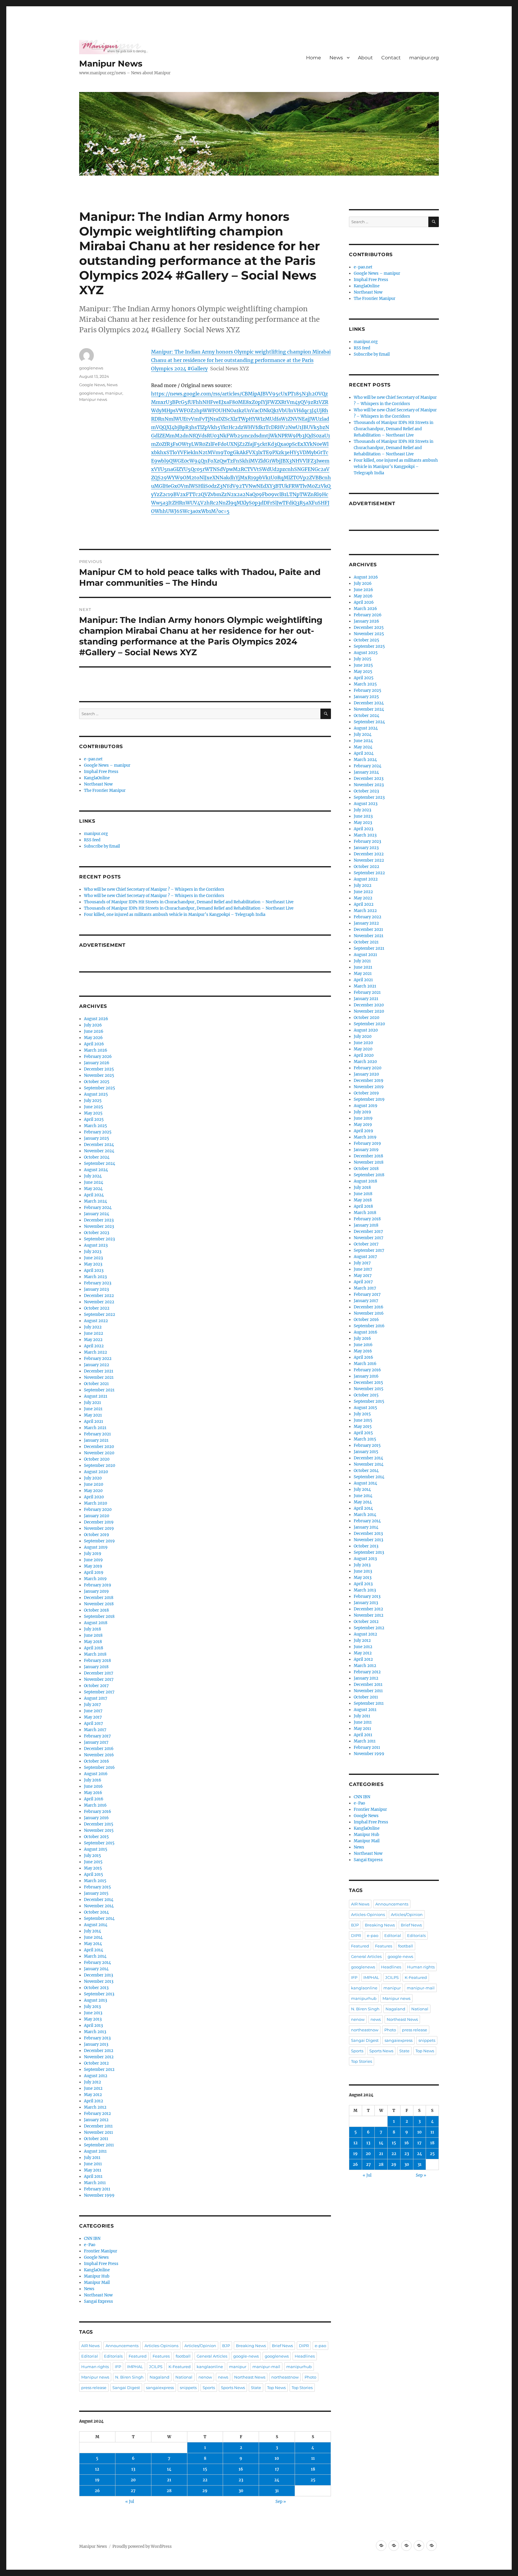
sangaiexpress (160, 2388)
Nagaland (159, 2377)
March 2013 (95, 2032)
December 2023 (99, 1220)
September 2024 (100, 1164)
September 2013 (99, 1994)
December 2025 (99, 1069)
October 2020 (97, 1459)
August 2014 (96, 1925)
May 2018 (93, 1642)
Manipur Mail (97, 2283)
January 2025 (97, 1138)
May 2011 (93, 2170)
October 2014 (96, 1912)
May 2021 (93, 1415)
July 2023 (93, 1252)
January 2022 (97, 1365)
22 (205, 2480)
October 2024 (97, 1157)
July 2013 (92, 2007)
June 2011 (93, 2164)
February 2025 (98, 1132)
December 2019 (99, 1522)
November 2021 (99, 1377)
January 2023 (96, 1289)
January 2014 (96, 1969)
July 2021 (92, 1403)
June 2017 (93, 1711)
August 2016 (96, 1774)
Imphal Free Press (101, 772)
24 (277, 2480)
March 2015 (95, 1881)
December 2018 (99, 1598)
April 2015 (94, 1874)
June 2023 (93, 1258)
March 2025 (95, 1126)
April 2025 (94, 1119)
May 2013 (93, 2019)
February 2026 (98, 1057)
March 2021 (95, 1428)
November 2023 (99, 1226)
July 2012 (92, 2082)
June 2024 (94, 1182)
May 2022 (93, 1340)
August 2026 (96, 1019)
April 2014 (94, 1950)
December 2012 (99, 2051)
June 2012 (93, 2088)
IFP (118, 2367)
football (183, 2356)
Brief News (282, 2346)
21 (169, 2480)
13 (133, 2469)
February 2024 (98, 1208)
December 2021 (99, 1371)
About (365, 58)
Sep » (281, 2502)
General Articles (212, 2356)
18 (313, 2469)
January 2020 (97, 1516)
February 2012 (97, 2114)
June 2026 (94, 1031)
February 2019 (98, 1585)
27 (133, 2491)
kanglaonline (210, 2367)
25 (313, 2480)
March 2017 (95, 1730)
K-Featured (180, 2367)
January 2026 (97, 1063)
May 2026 (93, 1038)
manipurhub (299, 2367)
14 (169, 2469)
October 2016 (97, 1761)
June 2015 (93, 1862)
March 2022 (95, 1352)
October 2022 (97, 1308)
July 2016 (93, 1780)
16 (241, 2469)
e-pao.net (93, 759)
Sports (209, 2388)
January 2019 (96, 1591)
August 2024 (96, 1170)
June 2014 (93, 1937)
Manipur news (93, 399)
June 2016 (93, 1786)
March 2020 (95, 1503)
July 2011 (92, 2158)
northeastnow (285, 2377)
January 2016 (96, 1818)
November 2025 (99, 1075)
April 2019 (94, 1572)
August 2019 (96, 1547)
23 (241, 2480)
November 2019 (99, 1528)
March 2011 (95, 2183)
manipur (114, 393)
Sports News (233, 2388)
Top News (276, 2388)
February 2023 (98, 1283)
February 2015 (97, 1887)
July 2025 (93, 1101)
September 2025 (100, 1088)
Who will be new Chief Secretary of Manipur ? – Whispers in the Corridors (154, 889)
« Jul (130, 2502)
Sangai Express (98, 2301)
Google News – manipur (107, 765)
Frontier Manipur (101, 2251)
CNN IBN (92, 2238)
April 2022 (94, 1346)
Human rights (95, 2367)
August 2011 (95, 2151)
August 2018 (96, 1623)
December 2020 (99, 1447)
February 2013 (97, 2038)
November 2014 (99, 1906)
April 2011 (93, 2176)
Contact (391, 58)
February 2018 (97, 1661)
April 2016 (94, 1799)
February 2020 (98, 1510)
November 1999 (99, 2195)
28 (169, 2491)
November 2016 (99, 1755)
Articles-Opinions (161, 2346)
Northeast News (250, 2377)
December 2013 (98, 1975)
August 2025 (96, 1094)
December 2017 (99, 1673)
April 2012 (94, 2101)
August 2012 (96, 2076)
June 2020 (94, 1484)
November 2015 (99, 1830)
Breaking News (251, 2346)
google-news (246, 2356)
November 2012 (99, 2057)
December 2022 (99, 1296)
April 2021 (94, 1421)
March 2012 (95, 2107)
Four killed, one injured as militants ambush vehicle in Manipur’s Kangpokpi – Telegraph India (175, 915)
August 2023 (96, 1245)
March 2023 (95, 1277)
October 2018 (96, 1610)
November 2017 (99, 1679)
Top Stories (302, 2388)
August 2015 (96, 1849)
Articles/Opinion (200, 2346)
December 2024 (99, 1145)
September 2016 (99, 1768)
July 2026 (93, 1025)
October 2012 (96, 2063)
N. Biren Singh (129, 2377)
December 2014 (99, 1900)
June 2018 (93, 1635)
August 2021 (96, 1396)
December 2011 (98, 2126)
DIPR (304, 2346)
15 (205, 2469)
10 (277, 2458)
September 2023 (99, 1239)
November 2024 (99, 1151)
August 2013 (95, 2000)
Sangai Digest (126, 2388)
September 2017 (99, 1692)
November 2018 (99, 1604)
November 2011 (98, 2132)
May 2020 (93, 1491)
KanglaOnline (97, 778)
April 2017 (94, 1723)
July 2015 (92, 1856)
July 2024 (93, 1176)
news (223, 2377)
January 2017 (96, 1742)
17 (277, 2469)
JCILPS (156, 2367)
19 (97, 2480)
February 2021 (97, 1434)
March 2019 (95, 1579)
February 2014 (97, 1963)
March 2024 (95, 1201)
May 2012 (93, 2095)
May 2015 (93, 1868)
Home (314, 58)
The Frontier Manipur (105, 791)
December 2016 (99, 1749)
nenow (205, 2377)
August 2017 (96, 1698)
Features (161, 2356)
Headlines (305, 2356)
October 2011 (96, 2139)
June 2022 (94, 1333)
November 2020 (99, 1453)
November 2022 (99, 1302)
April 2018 (94, 1648)
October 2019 (97, 1535)
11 (313, 2458)
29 (205, 2491)
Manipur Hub (97, 2276)
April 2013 (93, 2025)
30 (241, 2491)
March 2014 (95, 1956)
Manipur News (111, 64)
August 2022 (96, 1321)
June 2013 (93, 2013)
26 (97, 2491)
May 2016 (93, 1793)
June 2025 (94, 1107)
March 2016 (95, 1805)
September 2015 (99, 1843)
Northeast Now (98, 784)
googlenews (91, 368)
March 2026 (96, 1050)
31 (277, 2491)
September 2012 (99, 2070)
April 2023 (94, 1270)
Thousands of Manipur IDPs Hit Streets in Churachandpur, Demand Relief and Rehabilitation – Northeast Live (189, 902)
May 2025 (93, 1113)
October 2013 (96, 1988)
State (256, 2388)
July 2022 (93, 1327)
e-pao (320, 2346)
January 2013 (96, 2044)
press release (94, 2388)
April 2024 (94, 1195)
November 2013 (99, 1981)
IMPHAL (135, 2367)
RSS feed (92, 840)
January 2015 (96, 1893)
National (184, 2377)
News (336, 58)
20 (133, 2480)
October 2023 (97, 1233)
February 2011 (97, 2189)
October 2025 (97, 1082)
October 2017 (96, 1686)
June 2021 (93, 1409)
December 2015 (99, 1824)
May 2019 (93, 1566)
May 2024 (93, 1189)
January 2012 (96, 2120)
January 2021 (96, 1440)
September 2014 (99, 1919)
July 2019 (93, 1554)
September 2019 (99, 1541)
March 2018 (95, 1654)
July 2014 (92, 1931)
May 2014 (93, 1944)
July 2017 (92, 1705)
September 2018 (99, 1617)
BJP (226, 2346)
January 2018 (96, 1667)
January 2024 (97, 1214)
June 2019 (93, 1560)
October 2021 (96, 1384)
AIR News (90, 2346)
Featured (138, 2356)
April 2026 (94, 1044)
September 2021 (99, 1390)
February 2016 (98, 1812)
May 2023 (93, 1264)
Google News (92, 385)
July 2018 (92, 1629)
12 (97, 2469)
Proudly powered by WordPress (142, 2546)
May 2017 (93, 1717)
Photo (310, 2377)
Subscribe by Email (102, 846)
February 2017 (97, 1736)
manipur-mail (266, 2367)
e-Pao (90, 2245)
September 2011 (99, 2145)
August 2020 (96, 1472)
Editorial (90, 2356)
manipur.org (424, 58)
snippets (188, 2388)
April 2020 (94, 1497)
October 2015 (96, 1837)
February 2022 (98, 1359)
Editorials (113, 2356)
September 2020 (100, 1466)
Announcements (122, 2346)
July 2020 (93, 1478)
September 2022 (100, 1315)
